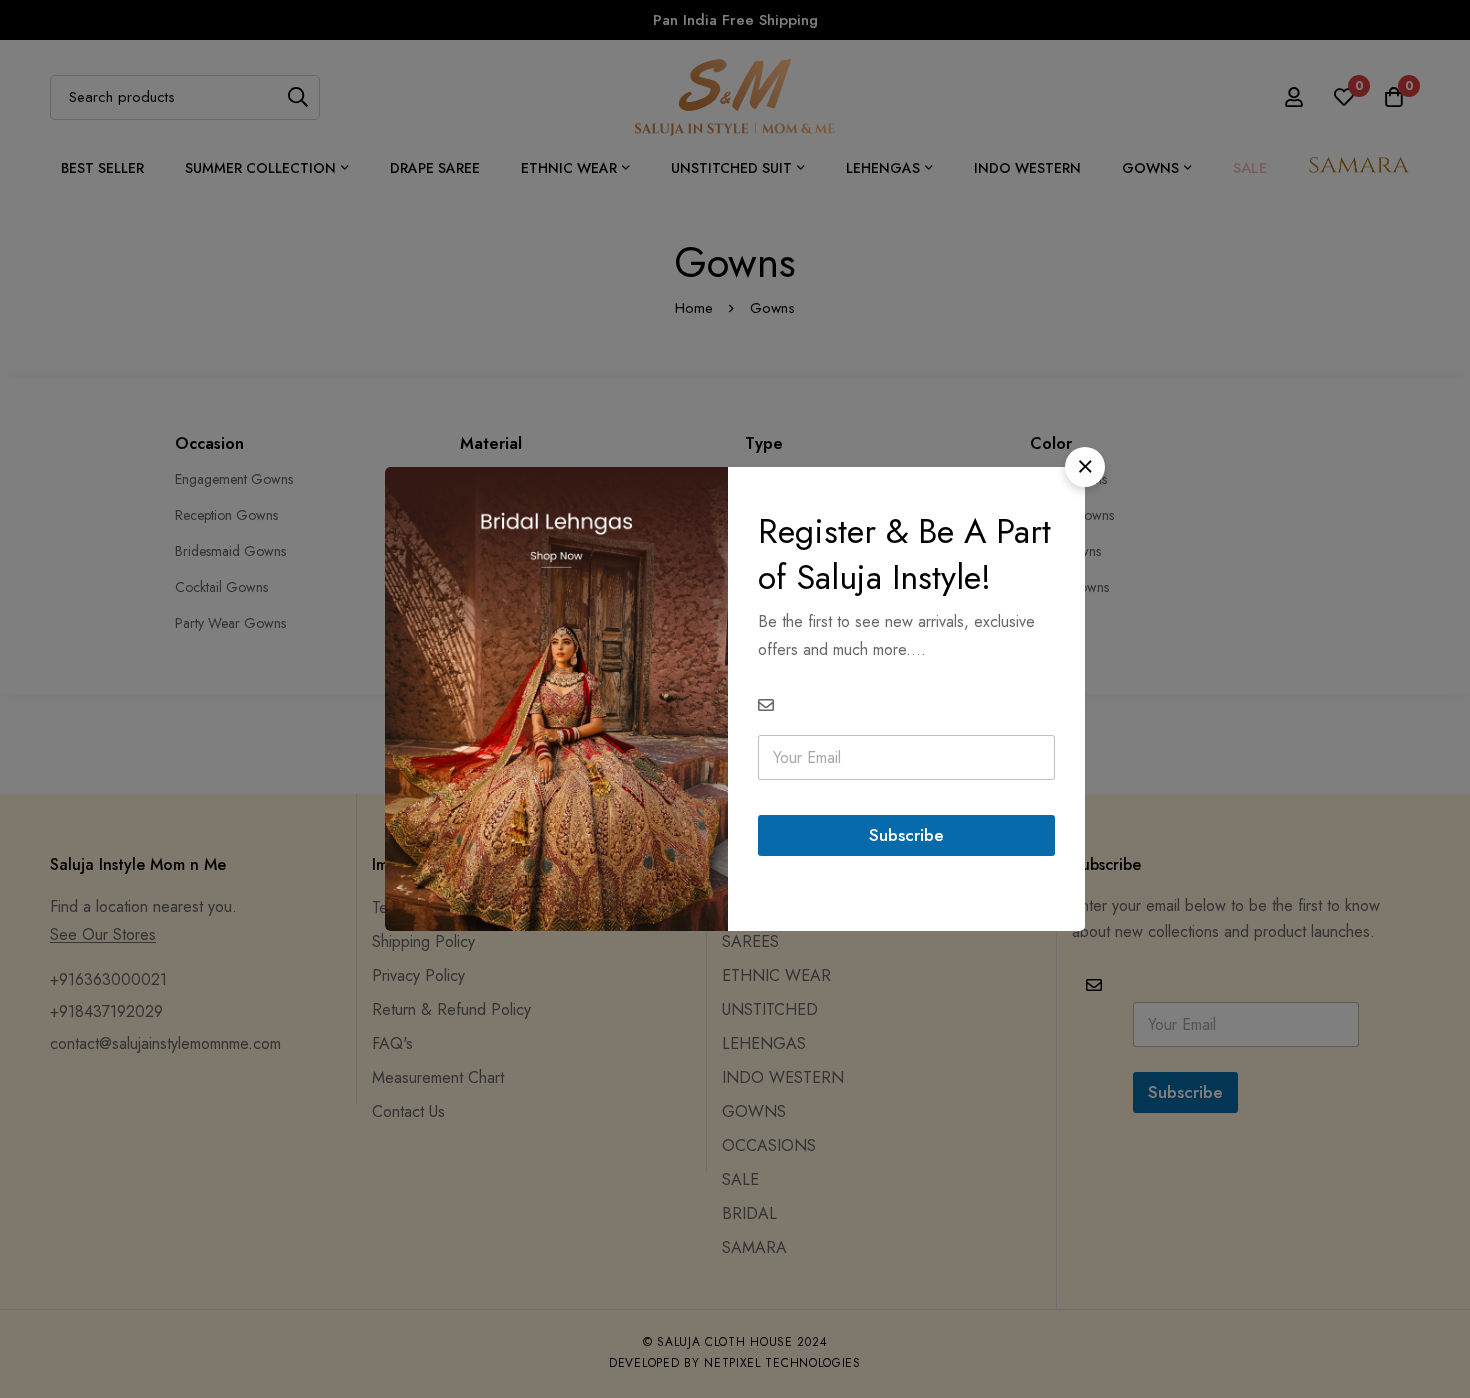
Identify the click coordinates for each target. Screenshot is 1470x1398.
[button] (1085, 467)
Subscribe (906, 835)
